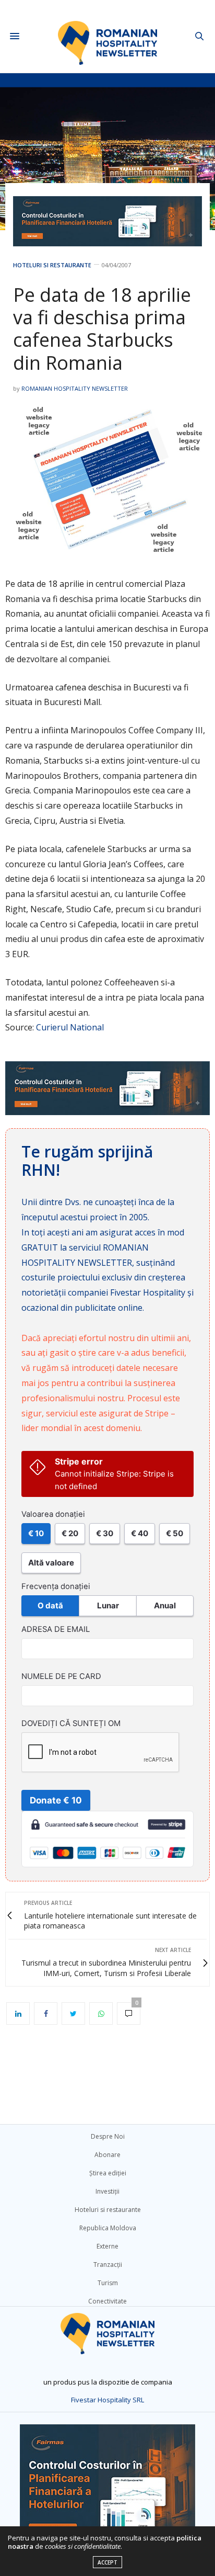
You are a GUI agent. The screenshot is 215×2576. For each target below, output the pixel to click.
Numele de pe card (61, 1676)
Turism (108, 2283)
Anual (165, 1605)
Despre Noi (108, 2136)
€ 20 (70, 1533)
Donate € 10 (56, 1800)
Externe (107, 2246)
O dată (50, 1605)
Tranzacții (108, 2265)
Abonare (107, 2155)
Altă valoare (51, 1563)
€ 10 (36, 1533)
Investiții (107, 2191)
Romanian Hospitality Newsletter (75, 388)
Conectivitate (107, 2301)
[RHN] (108, 36)
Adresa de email (56, 1629)
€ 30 (105, 1533)
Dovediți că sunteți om (71, 1723)
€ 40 (140, 1533)
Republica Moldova (108, 2228)
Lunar (108, 1605)
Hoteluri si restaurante (52, 265)
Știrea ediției (108, 2173)
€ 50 (175, 1533)
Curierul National (70, 1027)
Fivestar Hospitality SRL (107, 2400)
